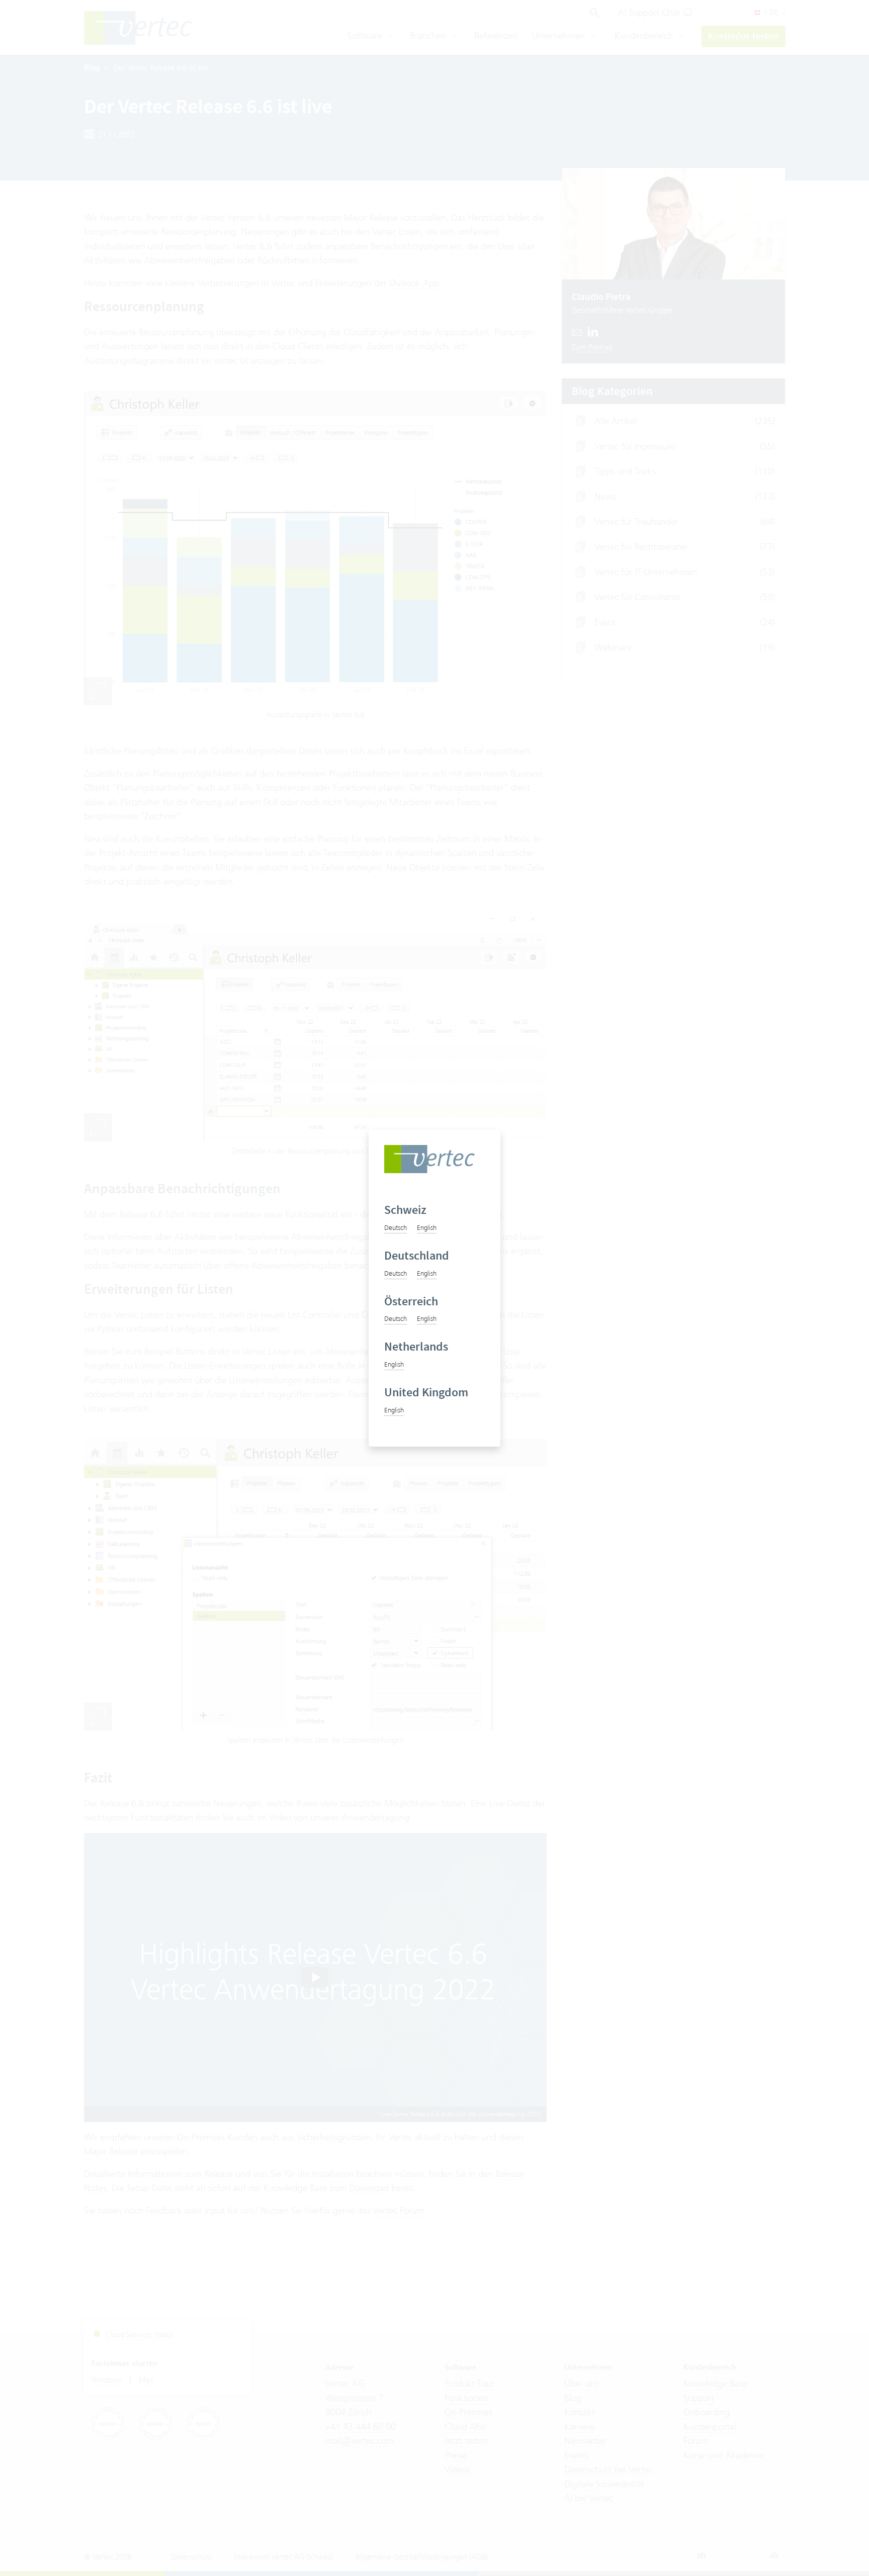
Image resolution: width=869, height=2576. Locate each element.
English (427, 1227)
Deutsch (396, 1227)
